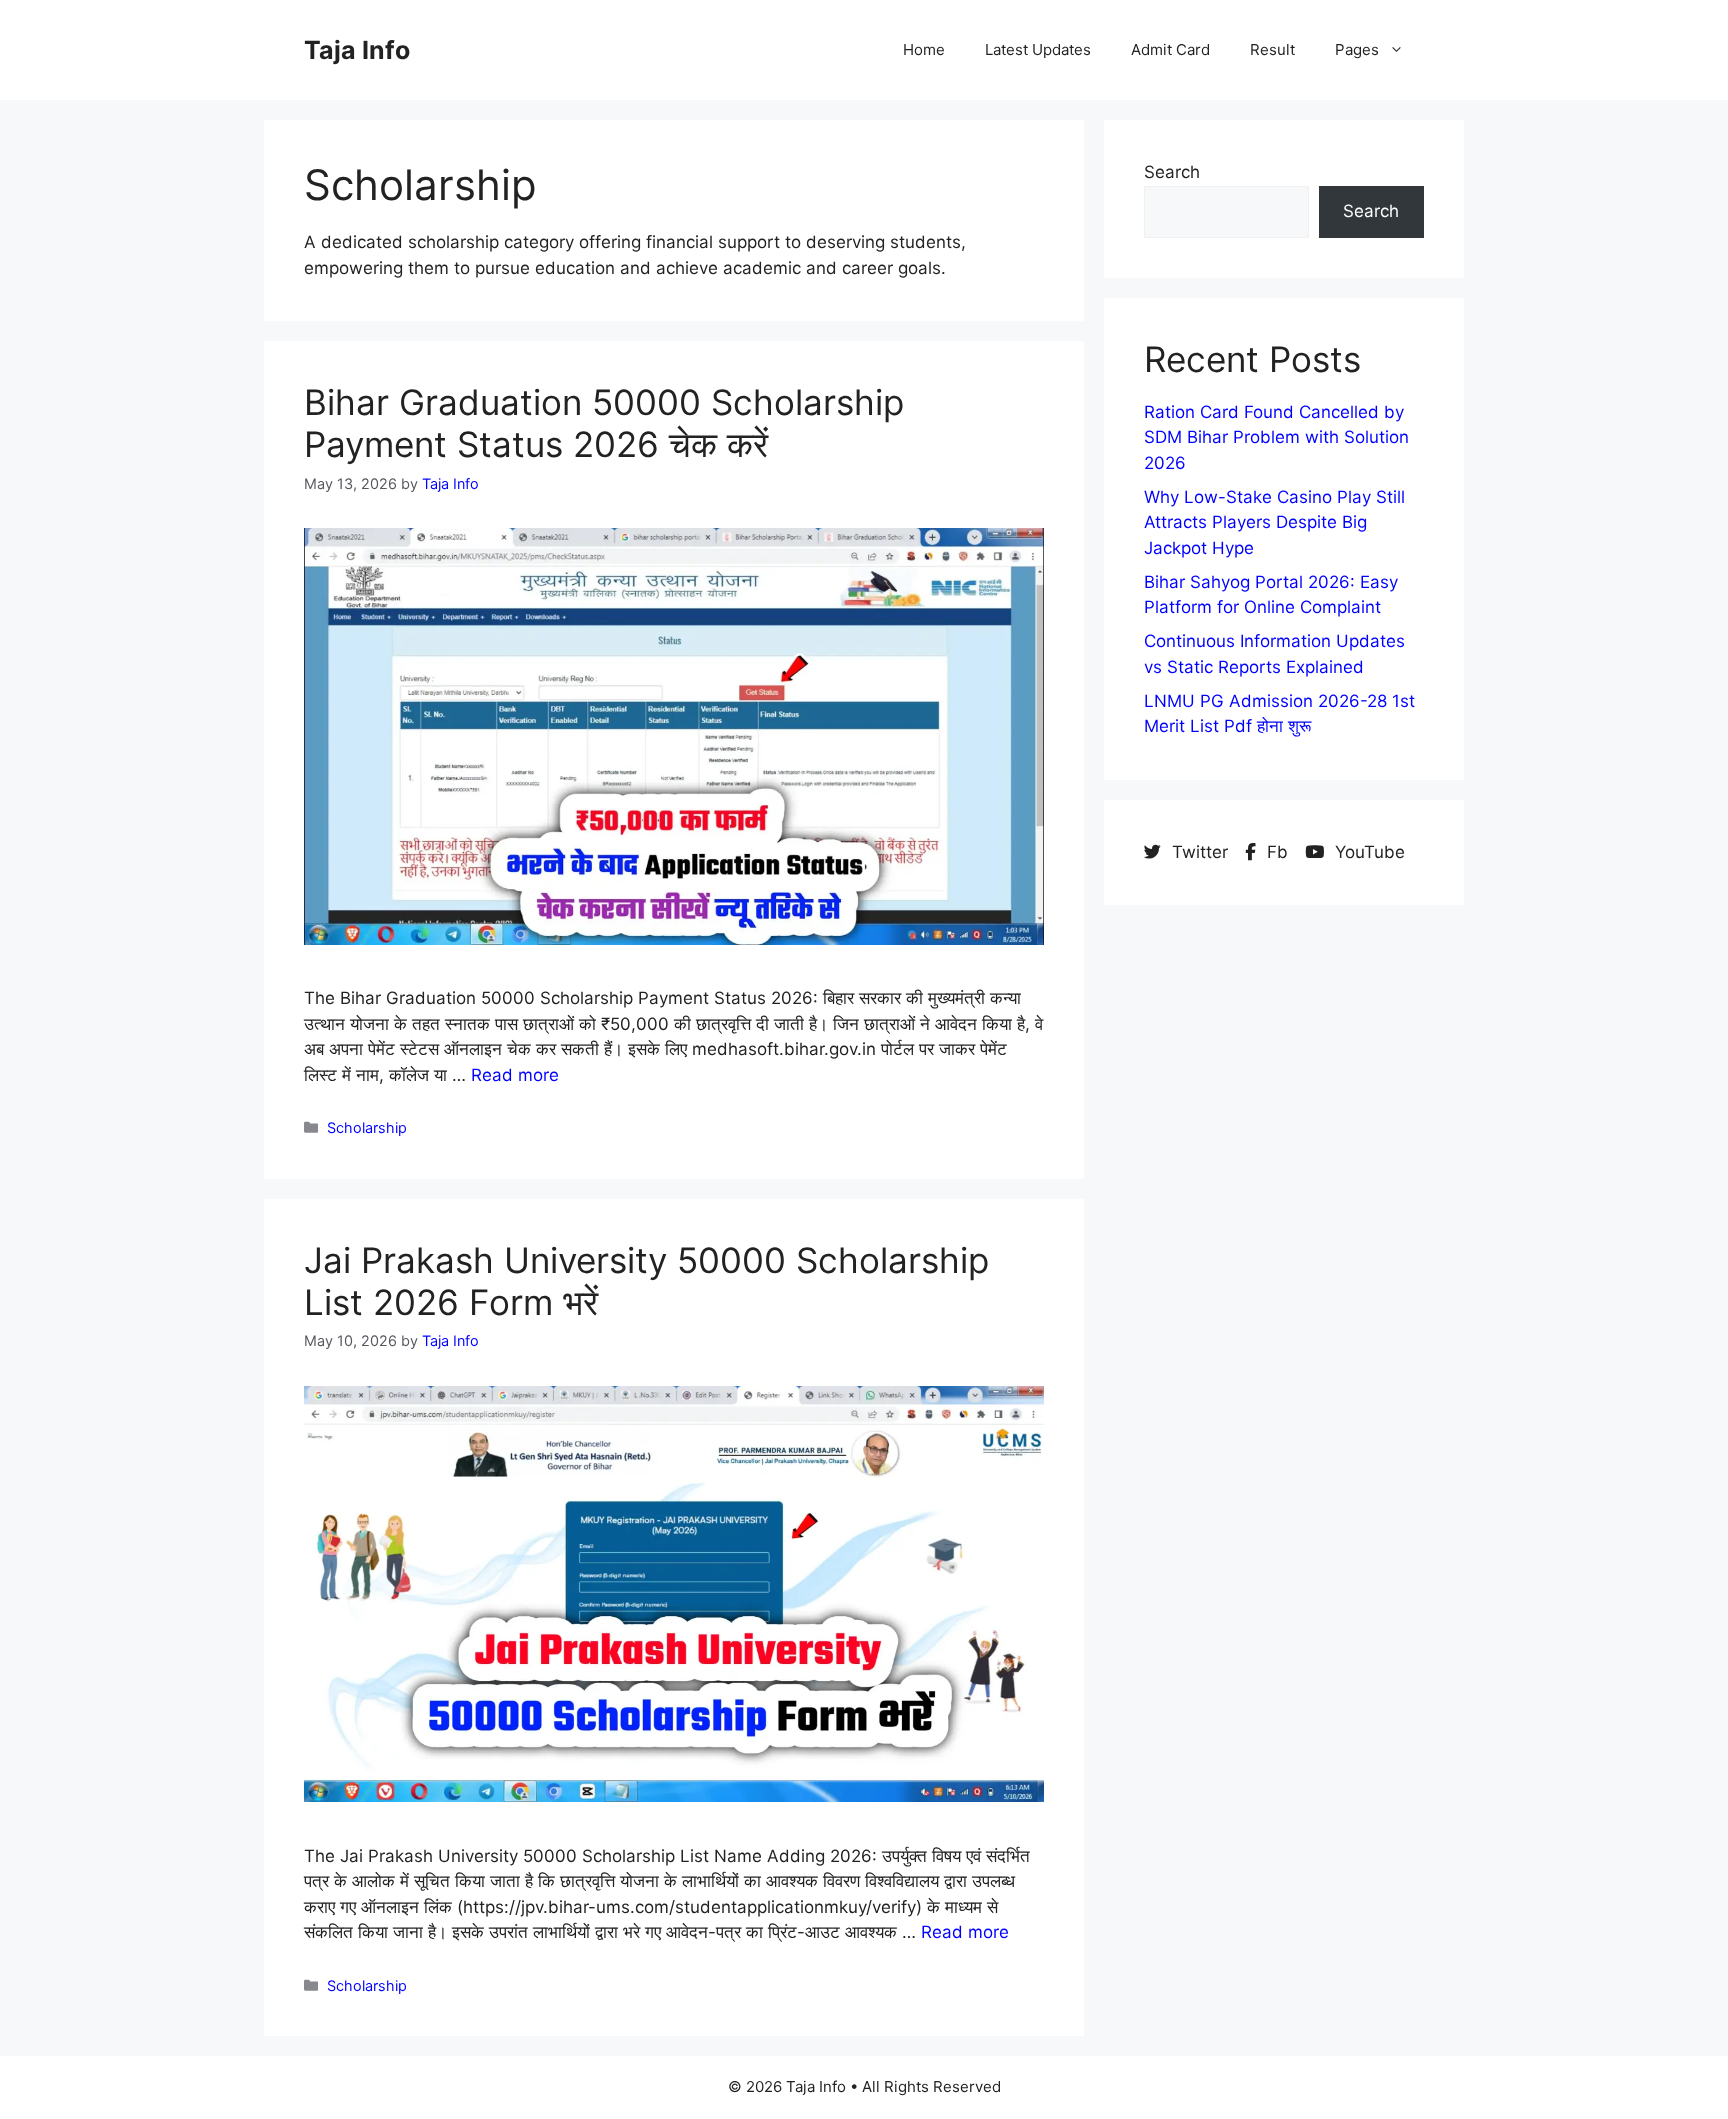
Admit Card (1170, 49)
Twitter (1200, 852)
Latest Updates (1038, 49)
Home (924, 49)
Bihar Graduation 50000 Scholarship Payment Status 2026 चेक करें (604, 423)
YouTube (1367, 852)
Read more (515, 1075)
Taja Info (357, 50)
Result (1272, 49)
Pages (1357, 49)
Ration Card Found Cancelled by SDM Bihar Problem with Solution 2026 (1276, 437)
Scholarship (367, 1127)
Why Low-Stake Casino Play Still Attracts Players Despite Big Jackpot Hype (1274, 522)
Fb (1277, 852)
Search (1172, 172)
